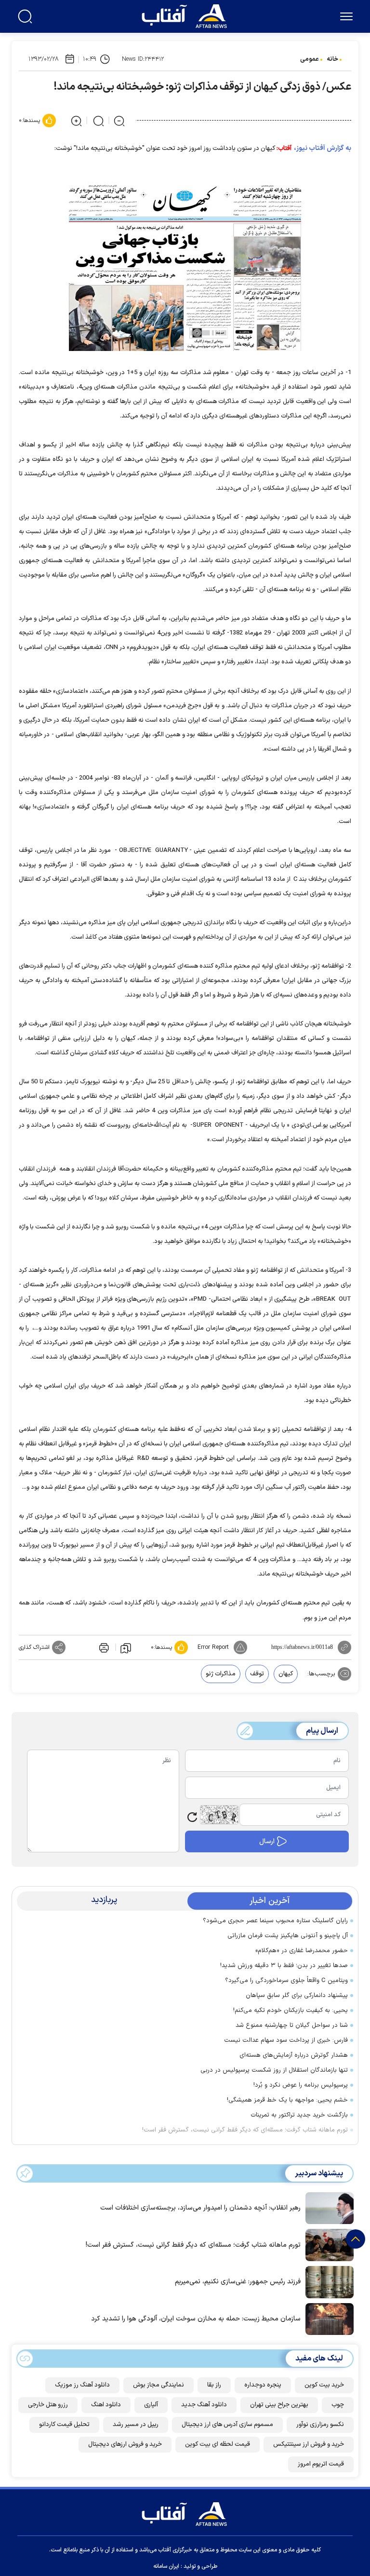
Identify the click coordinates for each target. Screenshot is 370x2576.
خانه (332, 59)
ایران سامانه (166, 2566)
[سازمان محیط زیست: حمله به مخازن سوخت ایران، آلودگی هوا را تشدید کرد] (327, 2318)
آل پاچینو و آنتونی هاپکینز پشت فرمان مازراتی (288, 1936)
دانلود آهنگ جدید (204, 2405)
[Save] (126, 1647)
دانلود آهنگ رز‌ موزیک (82, 2385)
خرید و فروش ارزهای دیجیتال (125, 2444)
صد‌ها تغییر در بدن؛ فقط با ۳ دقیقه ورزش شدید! (284, 1966)
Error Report (213, 1647)
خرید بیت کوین (324, 2385)
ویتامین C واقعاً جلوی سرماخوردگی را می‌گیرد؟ (286, 1981)
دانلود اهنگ (106, 2405)
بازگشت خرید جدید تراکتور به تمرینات (299, 2115)
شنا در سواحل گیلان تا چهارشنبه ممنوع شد (292, 2025)
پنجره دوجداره (263, 2385)
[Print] (103, 1647)
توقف (257, 1674)
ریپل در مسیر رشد (136, 2425)
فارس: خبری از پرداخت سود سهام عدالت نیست (286, 2040)
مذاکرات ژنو (221, 1674)
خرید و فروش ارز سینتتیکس (309, 2444)
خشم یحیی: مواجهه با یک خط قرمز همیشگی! (287, 2100)
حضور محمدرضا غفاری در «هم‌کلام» (302, 1951)
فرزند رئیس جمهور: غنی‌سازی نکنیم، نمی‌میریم (238, 2282)
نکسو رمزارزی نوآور (320, 2425)
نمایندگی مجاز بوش (159, 2385)
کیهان (286, 1674)
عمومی (310, 59)
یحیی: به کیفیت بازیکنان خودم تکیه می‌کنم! (291, 2010)
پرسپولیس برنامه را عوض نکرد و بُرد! (301, 2085)
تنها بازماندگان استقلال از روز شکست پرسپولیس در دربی (274, 2070)
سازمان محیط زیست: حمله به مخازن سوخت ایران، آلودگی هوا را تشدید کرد (196, 2319)
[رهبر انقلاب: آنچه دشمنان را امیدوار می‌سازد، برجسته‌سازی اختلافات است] (327, 2207)
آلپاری (151, 2405)
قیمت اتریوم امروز (321, 2464)
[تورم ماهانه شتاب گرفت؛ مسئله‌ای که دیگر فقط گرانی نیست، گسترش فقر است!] (327, 2244)
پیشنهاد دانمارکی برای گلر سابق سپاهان (297, 1996)
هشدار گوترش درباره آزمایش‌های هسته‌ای (294, 2055)
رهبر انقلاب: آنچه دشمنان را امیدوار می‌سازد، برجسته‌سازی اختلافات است (200, 2208)
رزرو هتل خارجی (48, 2405)
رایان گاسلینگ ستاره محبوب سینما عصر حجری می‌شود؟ (275, 1921)
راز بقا (214, 2385)
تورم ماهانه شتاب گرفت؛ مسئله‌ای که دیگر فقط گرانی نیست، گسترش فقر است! (245, 2130)
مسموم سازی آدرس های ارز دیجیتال (227, 2425)
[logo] (186, 15)
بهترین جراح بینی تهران (279, 2405)
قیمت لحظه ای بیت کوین (218, 2444)
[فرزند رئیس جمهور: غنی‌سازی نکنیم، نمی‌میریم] (327, 2281)
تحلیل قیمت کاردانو (64, 2425)
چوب (338, 2405)
